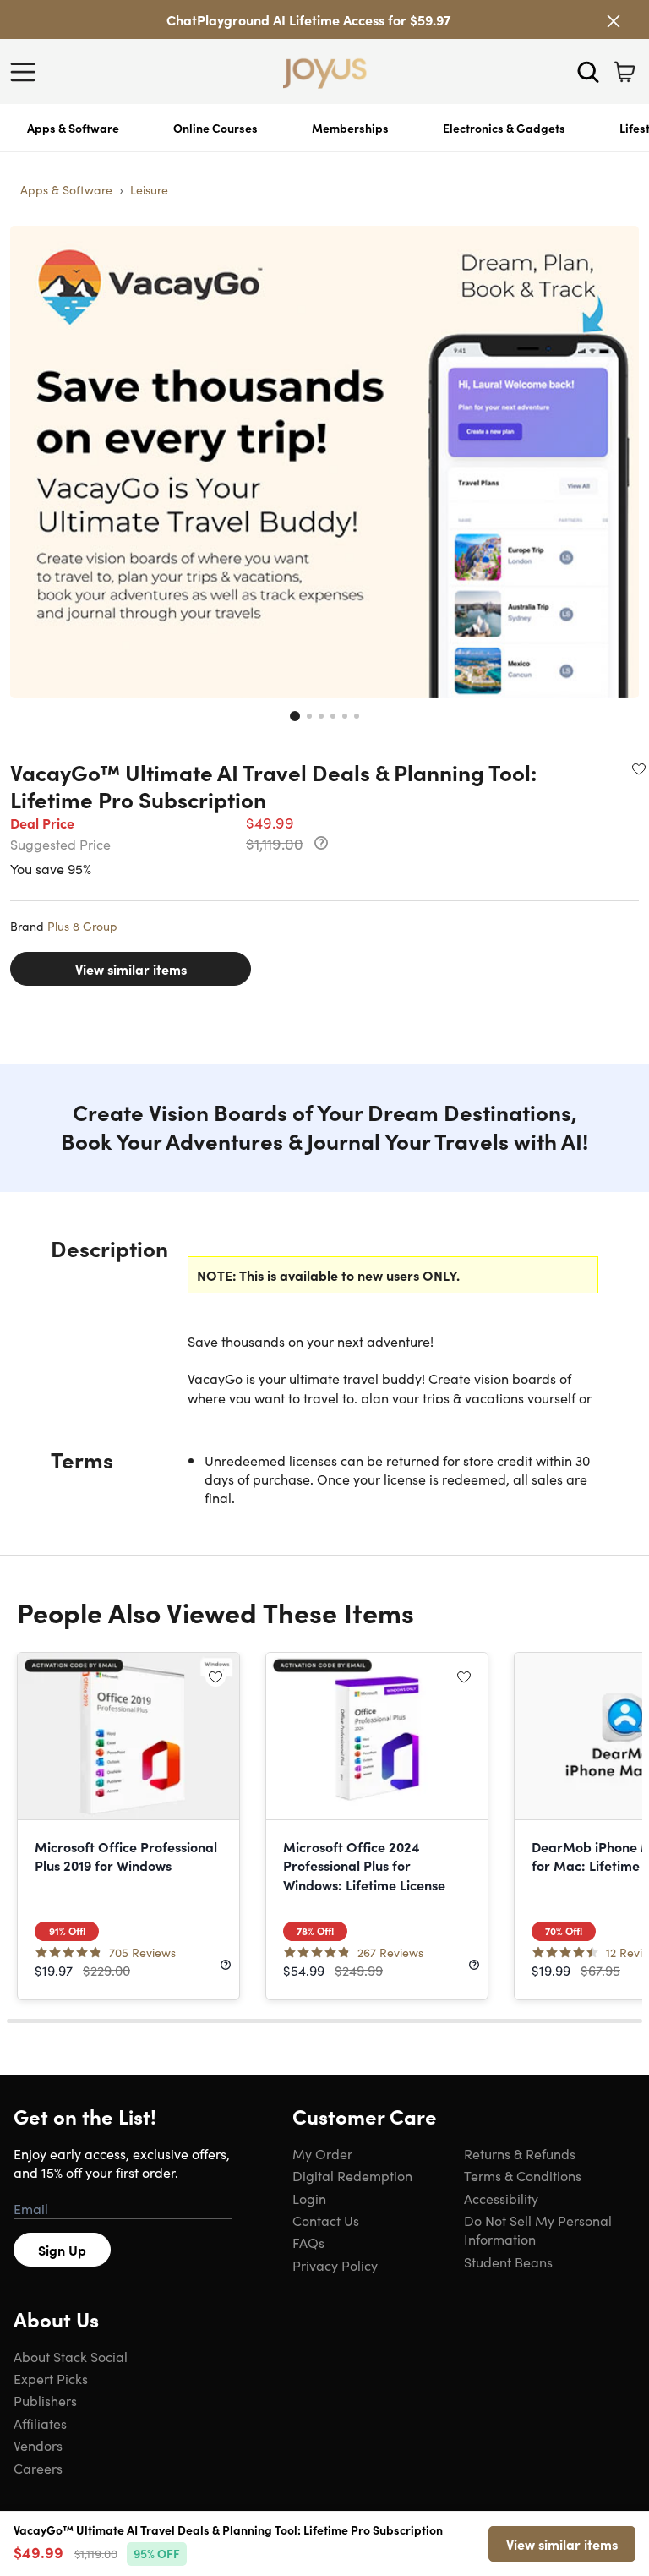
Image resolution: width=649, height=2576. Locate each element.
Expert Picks (51, 2378)
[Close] (614, 21)
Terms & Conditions (523, 2175)
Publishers (45, 2400)
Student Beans (508, 2262)
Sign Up (62, 2250)
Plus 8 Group (82, 926)
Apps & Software (73, 128)
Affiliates (40, 2423)
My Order (322, 2153)
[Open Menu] (27, 72)
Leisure (149, 189)
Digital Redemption (352, 2175)
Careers (38, 2468)
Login (309, 2198)
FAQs (308, 2242)
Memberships (350, 128)
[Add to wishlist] (639, 768)
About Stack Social (71, 2356)
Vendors (38, 2445)
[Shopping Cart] (624, 72)
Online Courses (215, 128)
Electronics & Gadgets (504, 128)
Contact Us (326, 2220)
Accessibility (501, 2198)
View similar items (131, 969)
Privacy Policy (335, 2265)
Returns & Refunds (520, 2153)
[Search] (588, 72)
